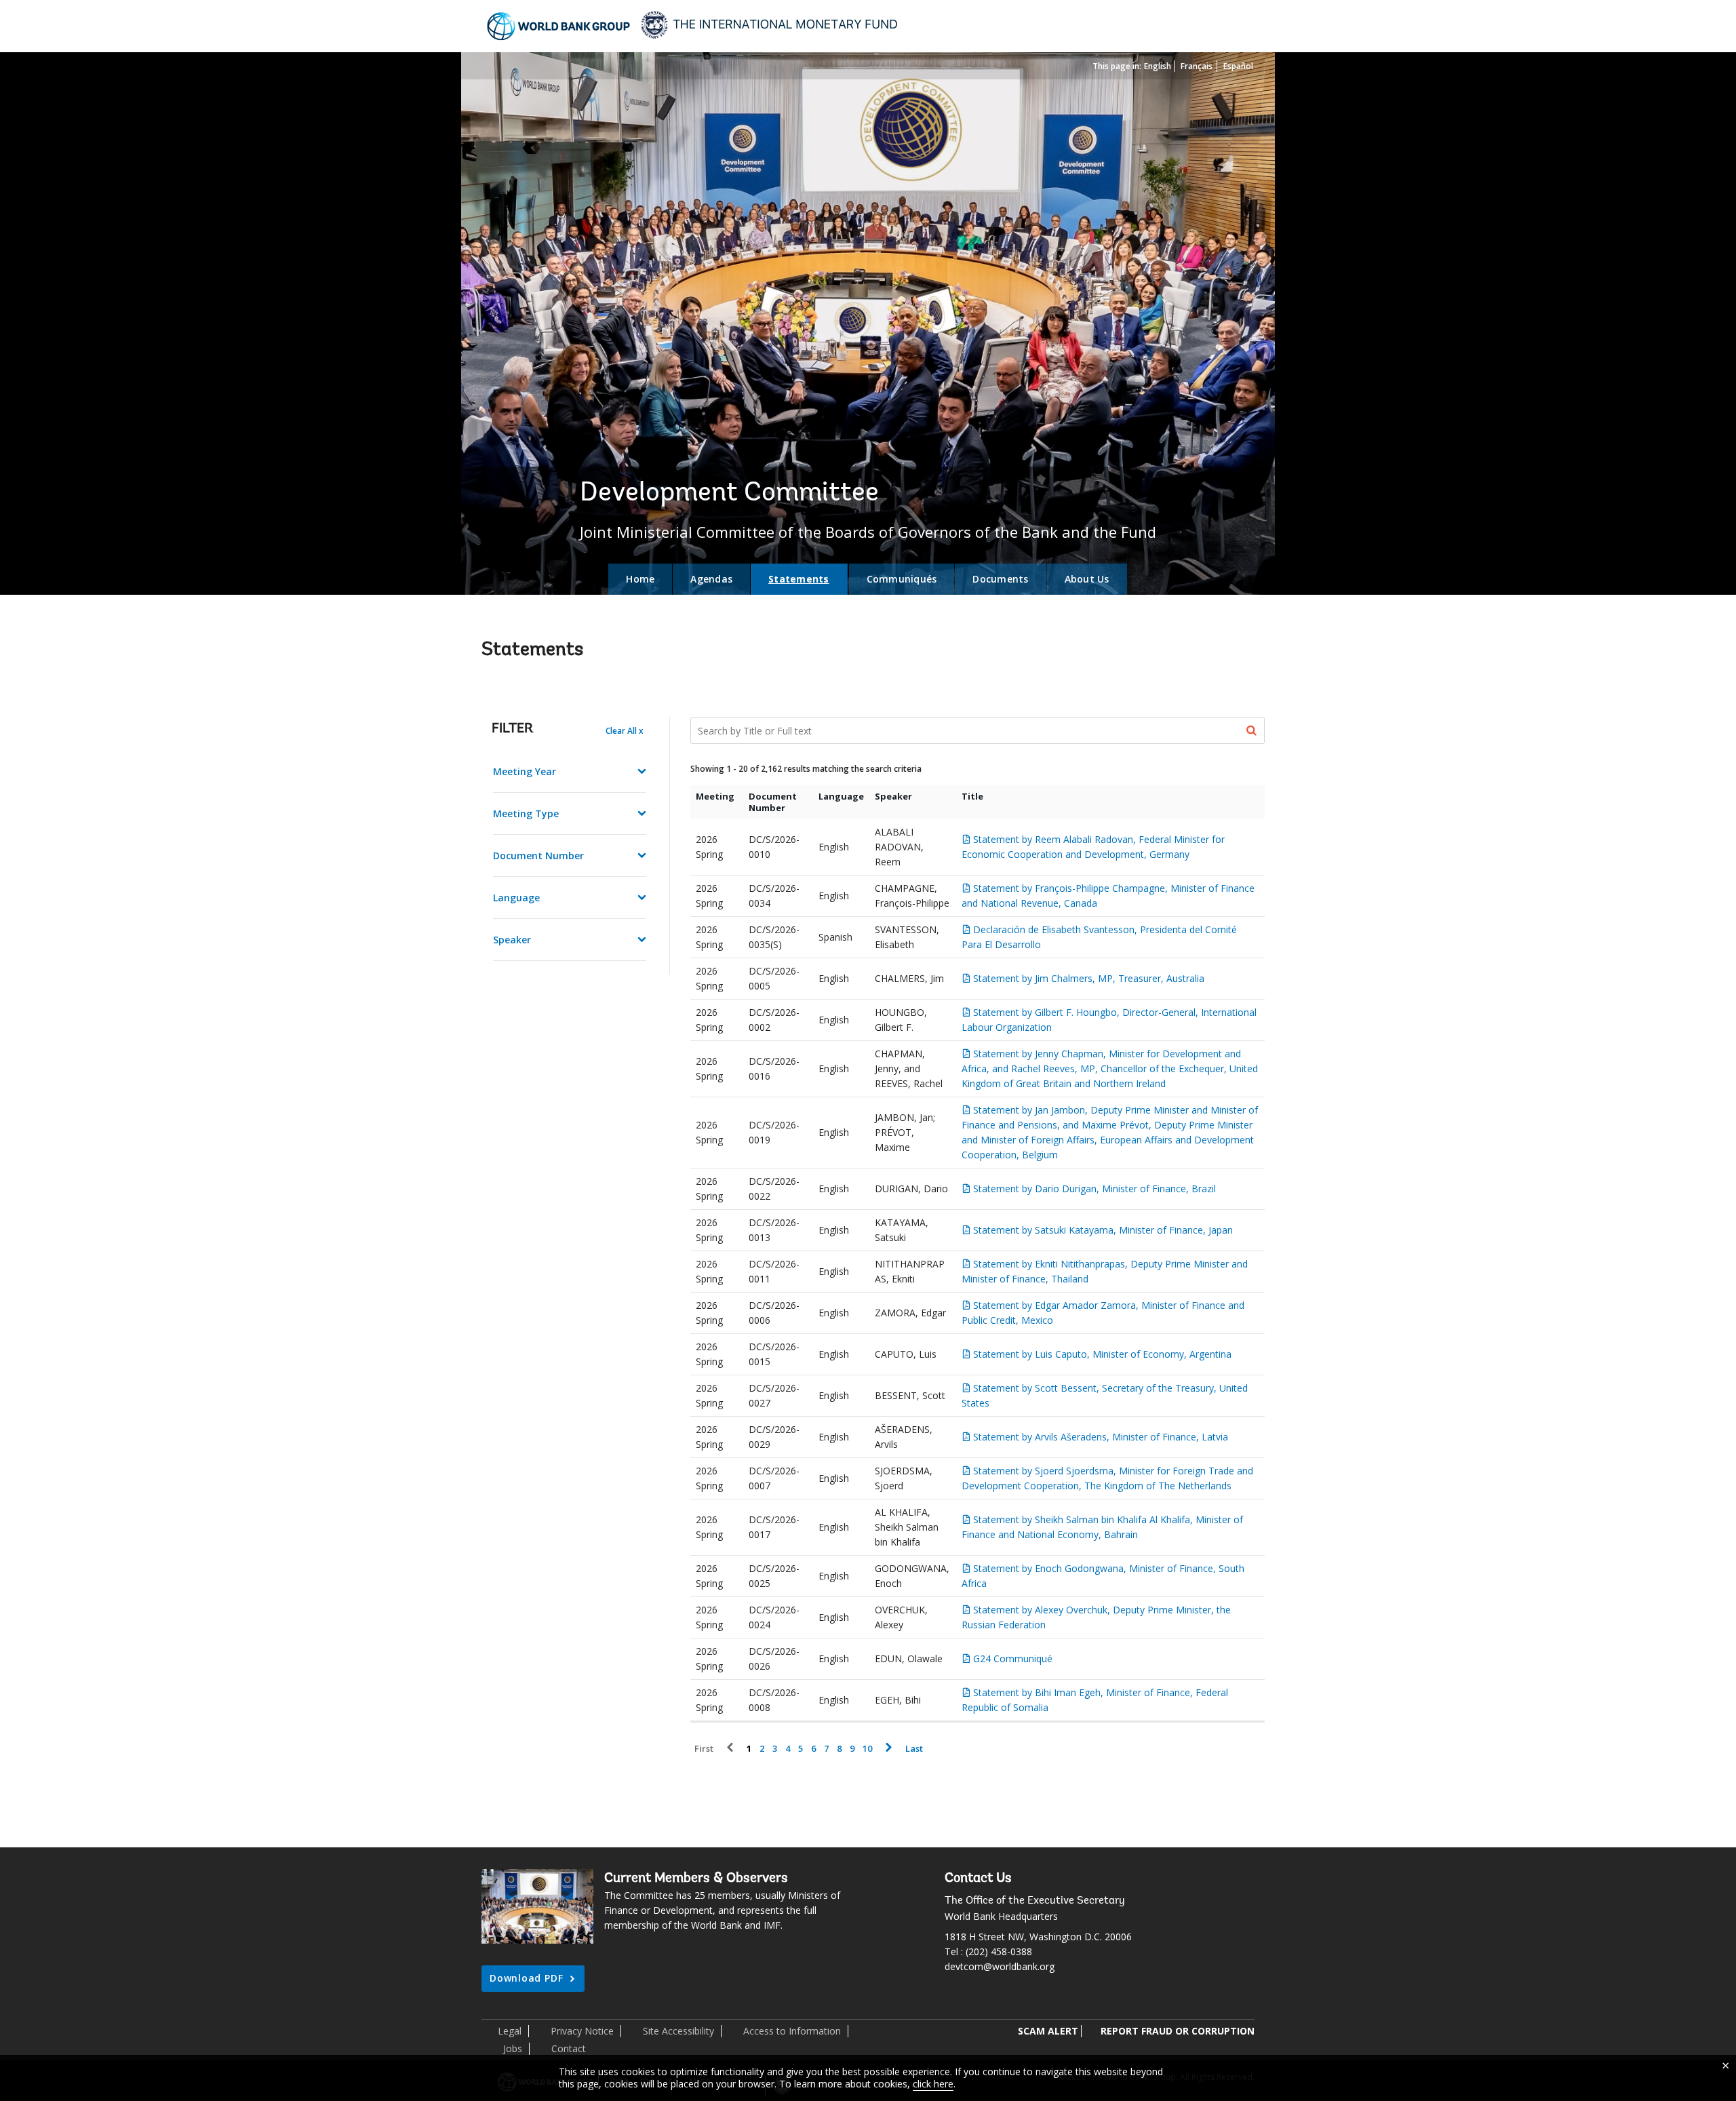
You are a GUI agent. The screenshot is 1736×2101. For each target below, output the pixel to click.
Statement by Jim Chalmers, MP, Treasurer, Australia (1089, 978)
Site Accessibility (678, 2031)
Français (1197, 66)
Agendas (711, 579)
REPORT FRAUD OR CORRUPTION (1178, 2031)
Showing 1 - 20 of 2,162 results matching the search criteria (806, 769)
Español (1238, 66)
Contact (569, 2048)
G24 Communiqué (1013, 1658)
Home (640, 579)
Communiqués (902, 579)
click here (933, 2084)
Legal (510, 2031)
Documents (1000, 579)
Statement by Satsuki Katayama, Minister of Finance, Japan (1103, 1230)
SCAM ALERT (1048, 2031)
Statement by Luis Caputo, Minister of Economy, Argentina (1102, 1354)
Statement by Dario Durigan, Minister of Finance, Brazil (1094, 1189)
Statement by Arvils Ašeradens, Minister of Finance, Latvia (1101, 1437)
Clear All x (625, 731)
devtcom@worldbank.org (1000, 1966)
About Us (1087, 579)
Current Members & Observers (696, 1879)
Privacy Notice (582, 2031)
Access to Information (792, 2031)
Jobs (513, 2048)
